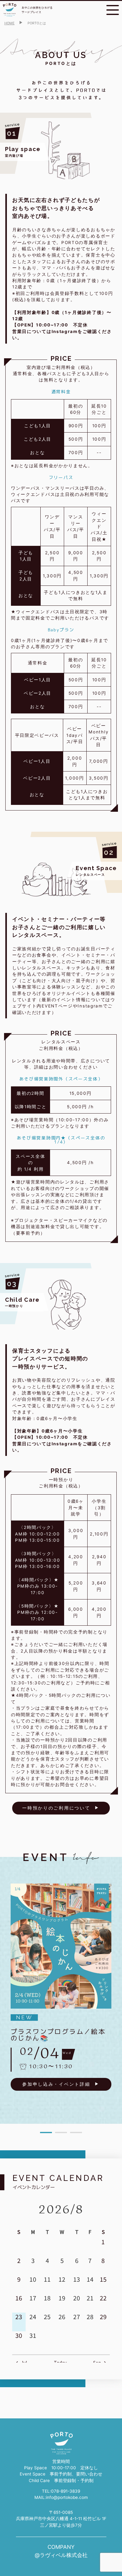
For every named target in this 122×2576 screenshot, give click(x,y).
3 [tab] (76, 2133)
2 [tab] (61, 2133)
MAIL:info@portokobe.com (61, 2497)
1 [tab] (46, 2133)
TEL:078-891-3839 (61, 2491)
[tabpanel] (61, 1987)
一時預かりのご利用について (56, 1808)
